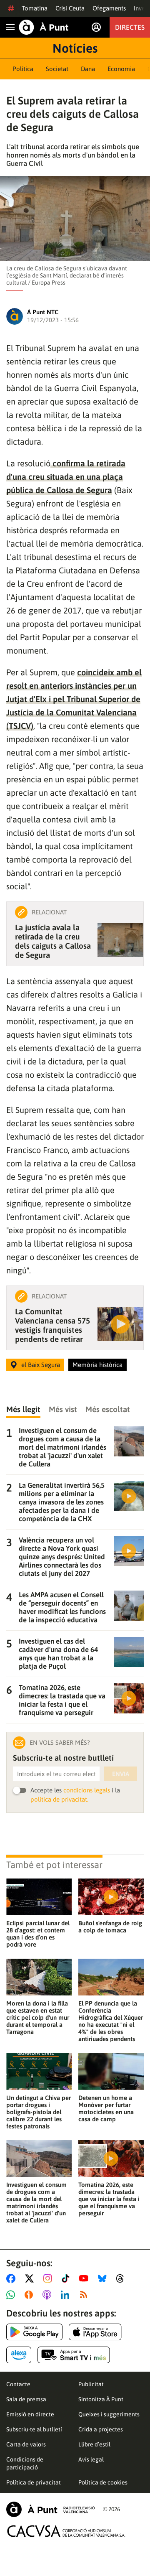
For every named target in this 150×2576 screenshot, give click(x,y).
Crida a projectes (101, 2429)
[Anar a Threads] (122, 2278)
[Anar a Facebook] (12, 2278)
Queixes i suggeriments (109, 2414)
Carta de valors (26, 2444)
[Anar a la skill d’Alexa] (19, 2355)
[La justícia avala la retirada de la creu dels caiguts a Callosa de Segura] (120, 940)
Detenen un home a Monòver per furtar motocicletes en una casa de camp (106, 2108)
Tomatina (35, 8)
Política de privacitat (34, 2482)
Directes (130, 27)
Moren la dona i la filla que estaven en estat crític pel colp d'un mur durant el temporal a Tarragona (38, 2017)
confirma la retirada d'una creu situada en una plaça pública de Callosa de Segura (66, 477)
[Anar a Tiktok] (67, 2278)
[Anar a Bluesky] (104, 2278)
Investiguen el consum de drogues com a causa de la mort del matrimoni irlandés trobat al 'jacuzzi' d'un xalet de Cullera (36, 2202)
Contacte (18, 2384)
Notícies (75, 48)
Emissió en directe (30, 2414)
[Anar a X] (31, 2278)
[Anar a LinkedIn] (67, 2295)
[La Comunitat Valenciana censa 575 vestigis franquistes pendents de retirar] (120, 1324)
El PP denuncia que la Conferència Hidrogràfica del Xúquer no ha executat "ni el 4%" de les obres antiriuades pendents (111, 2021)
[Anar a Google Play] (34, 2332)
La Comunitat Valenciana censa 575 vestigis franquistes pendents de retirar (52, 1325)
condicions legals (87, 1790)
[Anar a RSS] (85, 2295)
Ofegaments (109, 8)
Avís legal (91, 2459)
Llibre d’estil (94, 2444)
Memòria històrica (97, 1365)
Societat (57, 69)
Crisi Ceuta (70, 8)
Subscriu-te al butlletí (34, 2429)
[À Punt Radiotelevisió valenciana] (50, 2509)
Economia (121, 69)
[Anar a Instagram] (49, 2278)
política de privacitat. (59, 1799)
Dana (88, 69)
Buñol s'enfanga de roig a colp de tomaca (110, 1927)
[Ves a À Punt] (44, 27)
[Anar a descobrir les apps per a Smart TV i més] (74, 2355)
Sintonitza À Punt (101, 2399)
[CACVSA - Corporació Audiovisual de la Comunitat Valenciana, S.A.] (66, 2531)
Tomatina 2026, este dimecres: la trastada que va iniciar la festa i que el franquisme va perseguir (109, 2199)
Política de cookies (103, 2482)
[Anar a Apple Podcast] (49, 2295)
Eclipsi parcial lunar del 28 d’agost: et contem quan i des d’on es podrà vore (38, 1934)
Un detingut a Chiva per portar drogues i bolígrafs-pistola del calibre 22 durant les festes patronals (39, 2112)
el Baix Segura (41, 1365)
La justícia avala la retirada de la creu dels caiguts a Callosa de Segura (53, 941)
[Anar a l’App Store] (95, 2332)
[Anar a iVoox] (30, 2295)
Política (23, 69)
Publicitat (91, 2384)
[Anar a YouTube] (85, 2278)
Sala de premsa (26, 2399)
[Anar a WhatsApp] (12, 2295)
